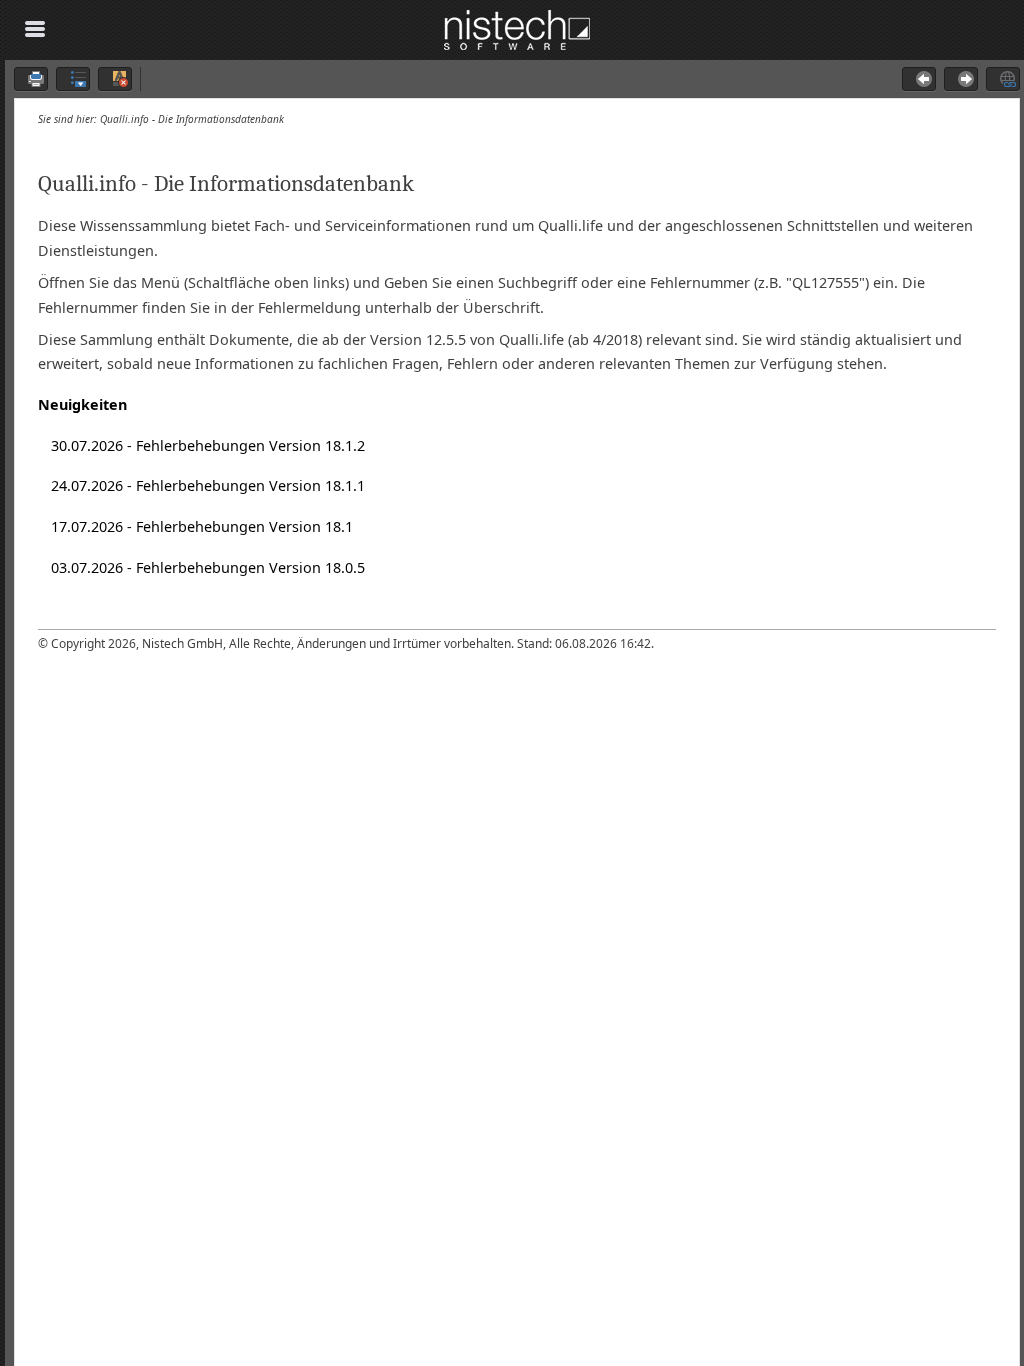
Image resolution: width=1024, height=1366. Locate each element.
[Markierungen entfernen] (115, 79)
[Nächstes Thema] (961, 79)
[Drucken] (31, 79)
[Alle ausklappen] (73, 79)
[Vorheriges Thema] (919, 79)
